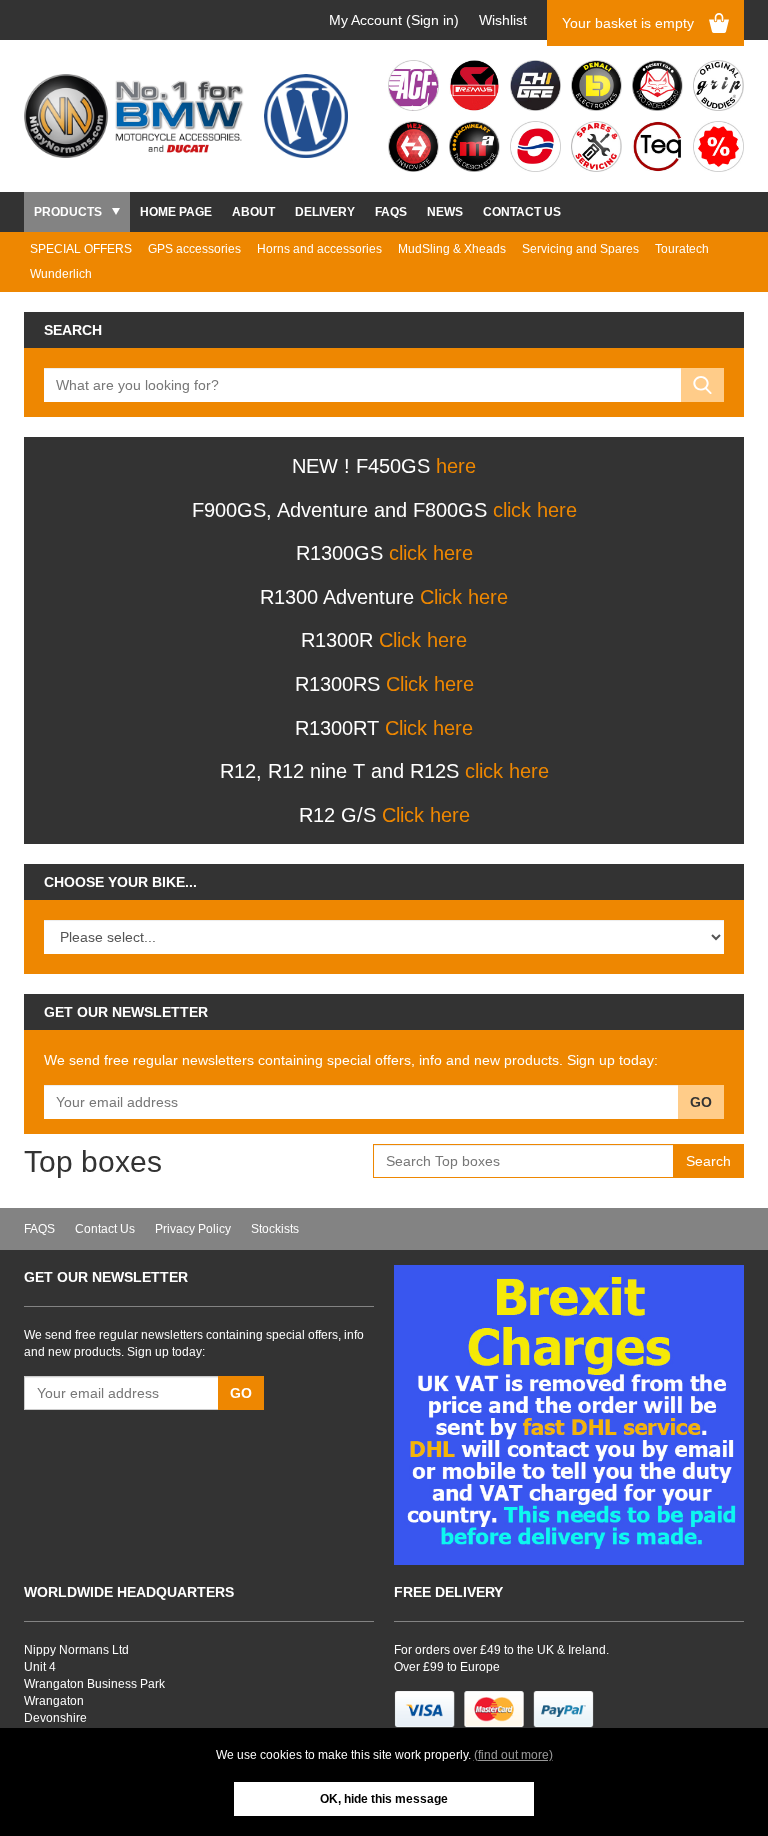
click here (535, 510)
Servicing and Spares (580, 249)
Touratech (682, 249)
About (253, 212)
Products (68, 212)
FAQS (391, 212)
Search (708, 1161)
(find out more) (513, 1755)
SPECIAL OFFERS (81, 249)
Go (701, 1102)
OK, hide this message (384, 1799)
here (456, 466)
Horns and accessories (319, 249)
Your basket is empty (628, 23)
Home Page (176, 212)
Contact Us (522, 212)
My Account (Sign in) (394, 20)
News (445, 212)
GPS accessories (194, 249)
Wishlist (503, 20)
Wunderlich (61, 274)
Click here (464, 597)
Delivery (325, 212)
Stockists (275, 1229)
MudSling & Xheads (452, 249)
